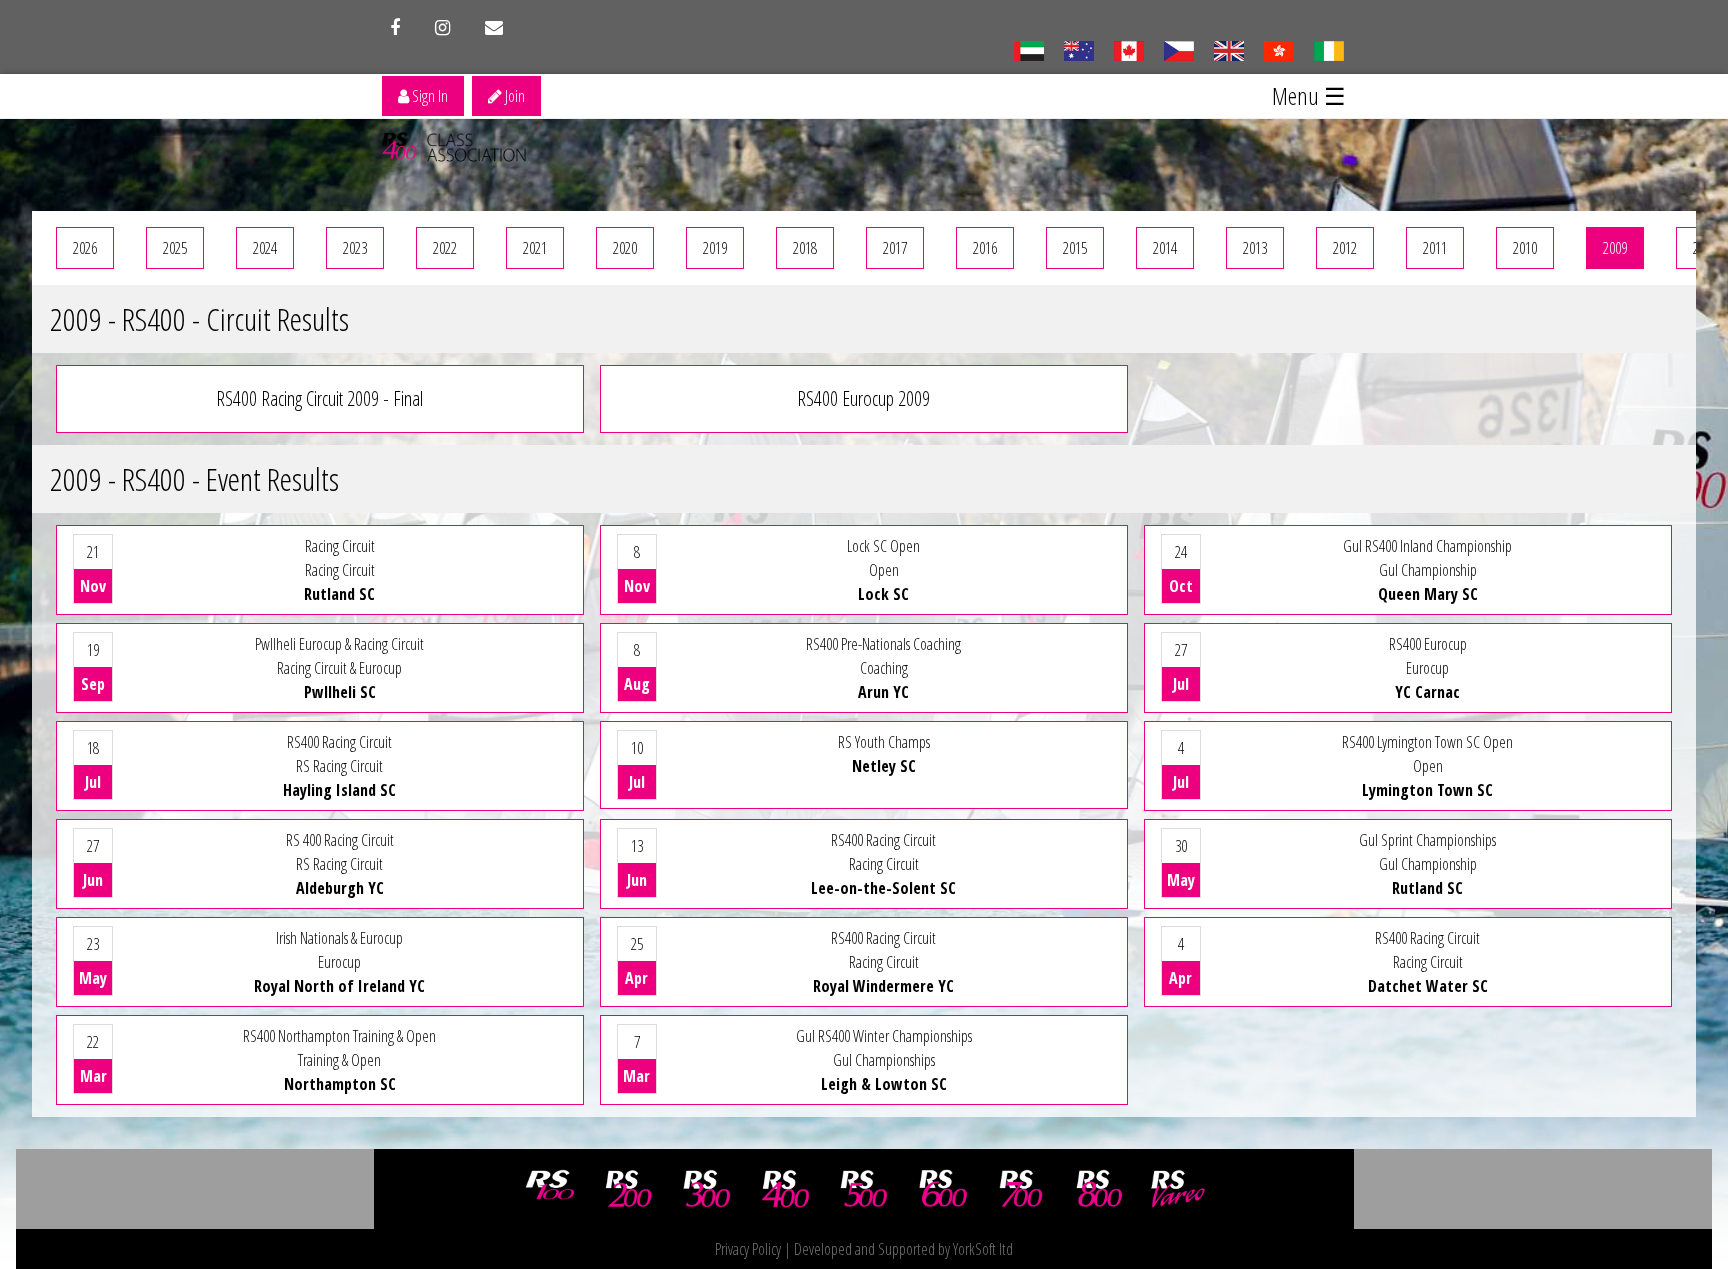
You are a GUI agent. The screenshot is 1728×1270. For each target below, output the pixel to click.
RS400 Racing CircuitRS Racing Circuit (240, 766)
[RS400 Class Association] (786, 1189)
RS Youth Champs (779, 762)
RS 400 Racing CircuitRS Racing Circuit (238, 864)
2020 (625, 248)
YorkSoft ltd (983, 1249)
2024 (265, 248)
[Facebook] (395, 28)
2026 (85, 248)
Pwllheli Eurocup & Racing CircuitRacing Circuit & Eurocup (252, 668)
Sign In (428, 96)
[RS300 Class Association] (707, 1189)
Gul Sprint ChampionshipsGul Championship (1331, 864)
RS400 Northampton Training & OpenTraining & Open (258, 1060)
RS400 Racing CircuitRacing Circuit (791, 864)
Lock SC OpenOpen (772, 570)
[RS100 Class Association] (550, 1189)
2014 (1165, 248)
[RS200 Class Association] (629, 1189)
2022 (445, 248)
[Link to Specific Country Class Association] (1228, 49)
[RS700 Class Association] (1021, 1189)
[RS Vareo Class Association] (1178, 1189)
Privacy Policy (748, 1249)
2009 (1615, 248)
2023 (355, 248)
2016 (985, 248)
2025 (175, 248)
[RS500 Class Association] (864, 1189)
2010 (1525, 248)
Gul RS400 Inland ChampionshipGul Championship (1340, 570)
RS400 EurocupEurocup (1320, 668)
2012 (1345, 248)
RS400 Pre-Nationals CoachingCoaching (792, 668)
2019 (715, 248)
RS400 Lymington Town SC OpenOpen (1343, 766)
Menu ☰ (1309, 95)
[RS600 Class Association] (943, 1189)
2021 (535, 248)
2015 (1075, 248)
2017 (895, 248)
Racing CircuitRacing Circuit (227, 570)
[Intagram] (442, 28)
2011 (1435, 248)
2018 (805, 248)
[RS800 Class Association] (1100, 1189)
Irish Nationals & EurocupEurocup (252, 962)
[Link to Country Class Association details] (1028, 49)
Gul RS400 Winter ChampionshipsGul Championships (797, 1060)
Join (513, 96)
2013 (1255, 248)
